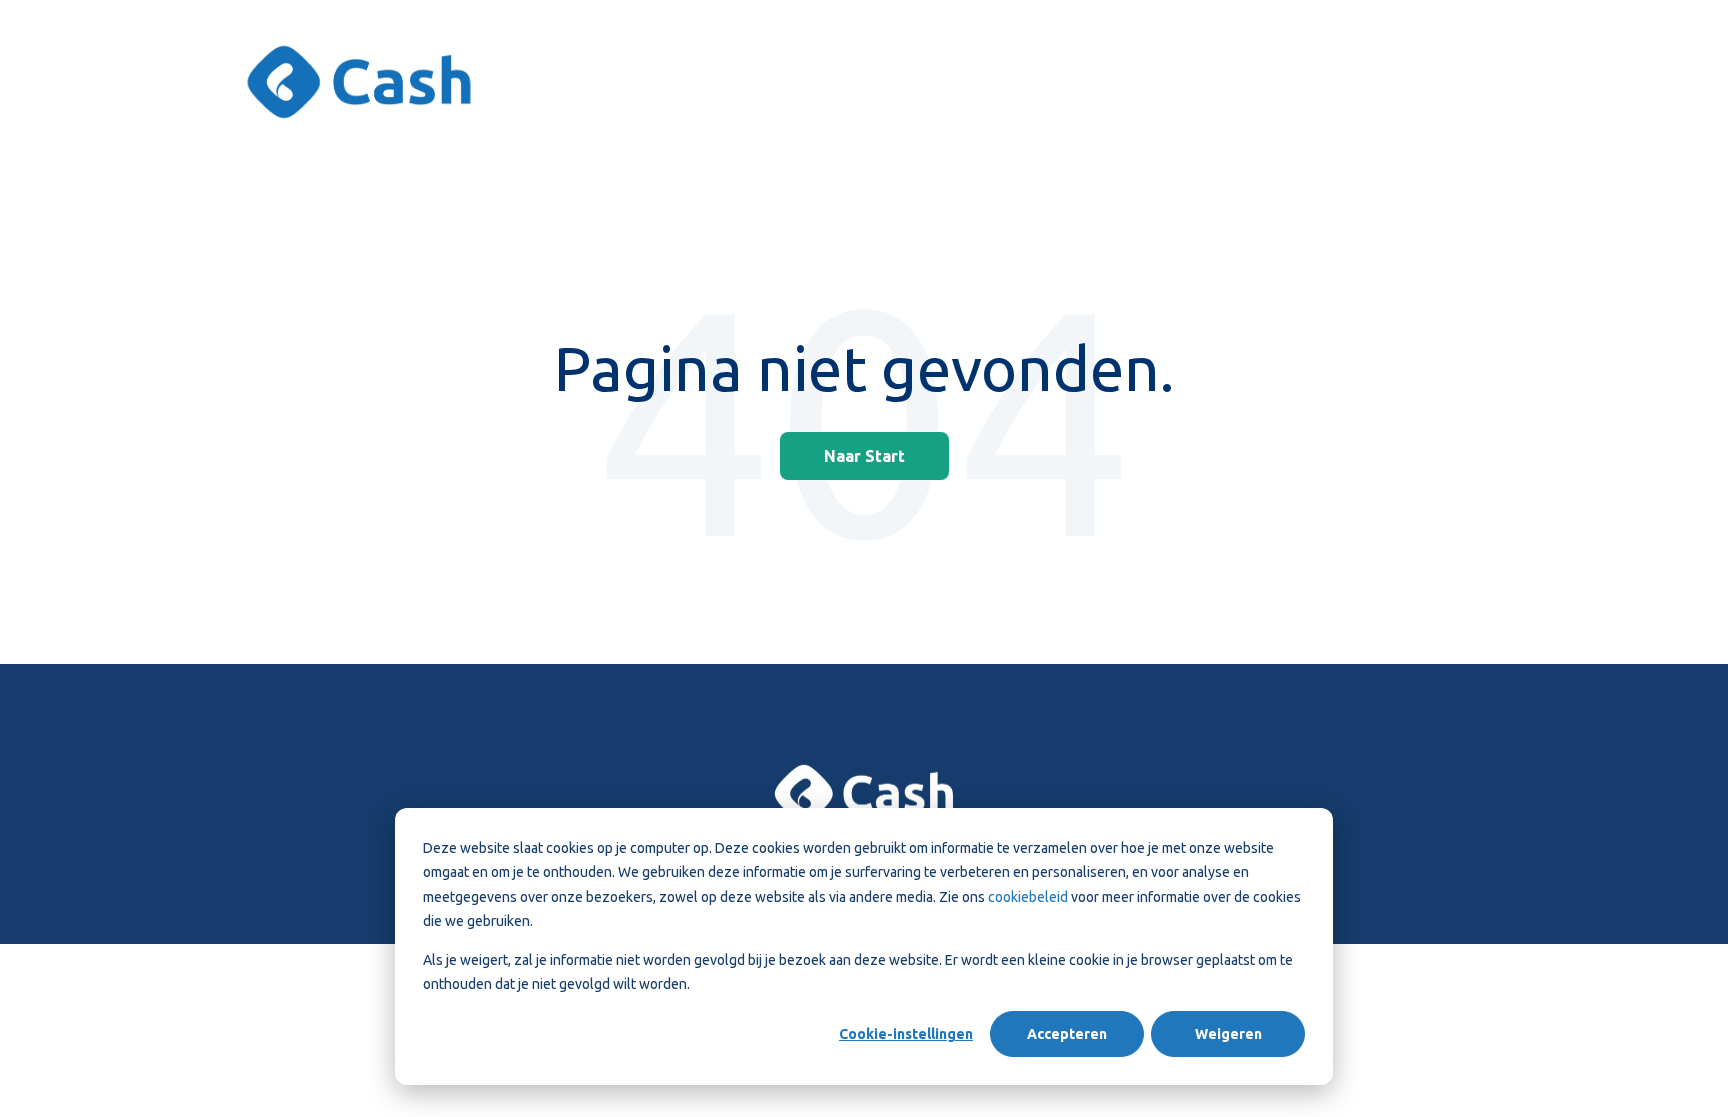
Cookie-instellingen (906, 1034)
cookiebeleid (1029, 897)
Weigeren (1228, 1034)
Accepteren (1067, 1034)
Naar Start (864, 456)
